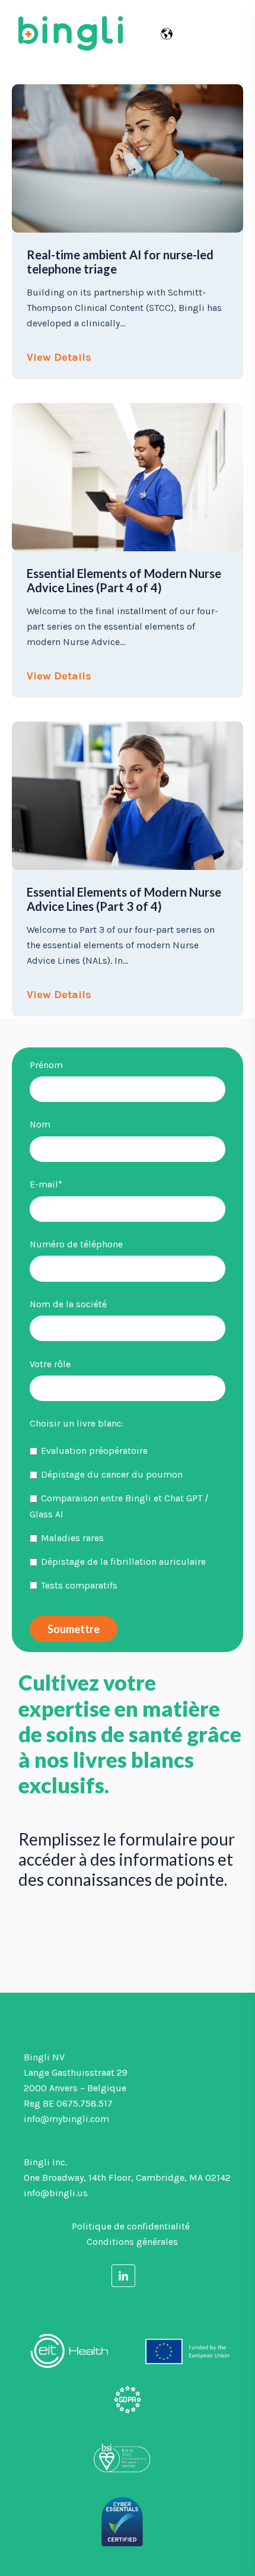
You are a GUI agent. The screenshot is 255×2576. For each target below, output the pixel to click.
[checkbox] (128, 1518)
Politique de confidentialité (131, 2226)
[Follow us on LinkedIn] (123, 2275)
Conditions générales (132, 2242)
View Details (59, 357)
